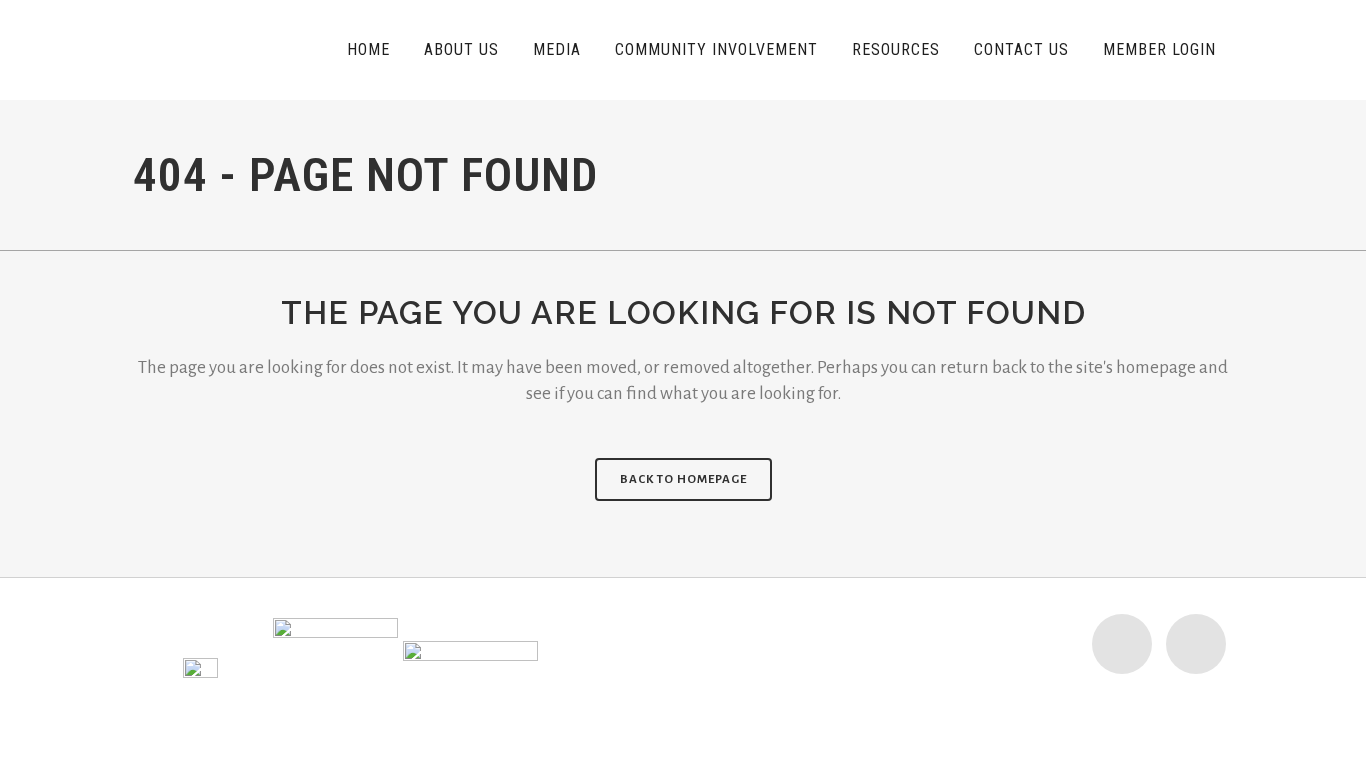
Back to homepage (683, 479)
